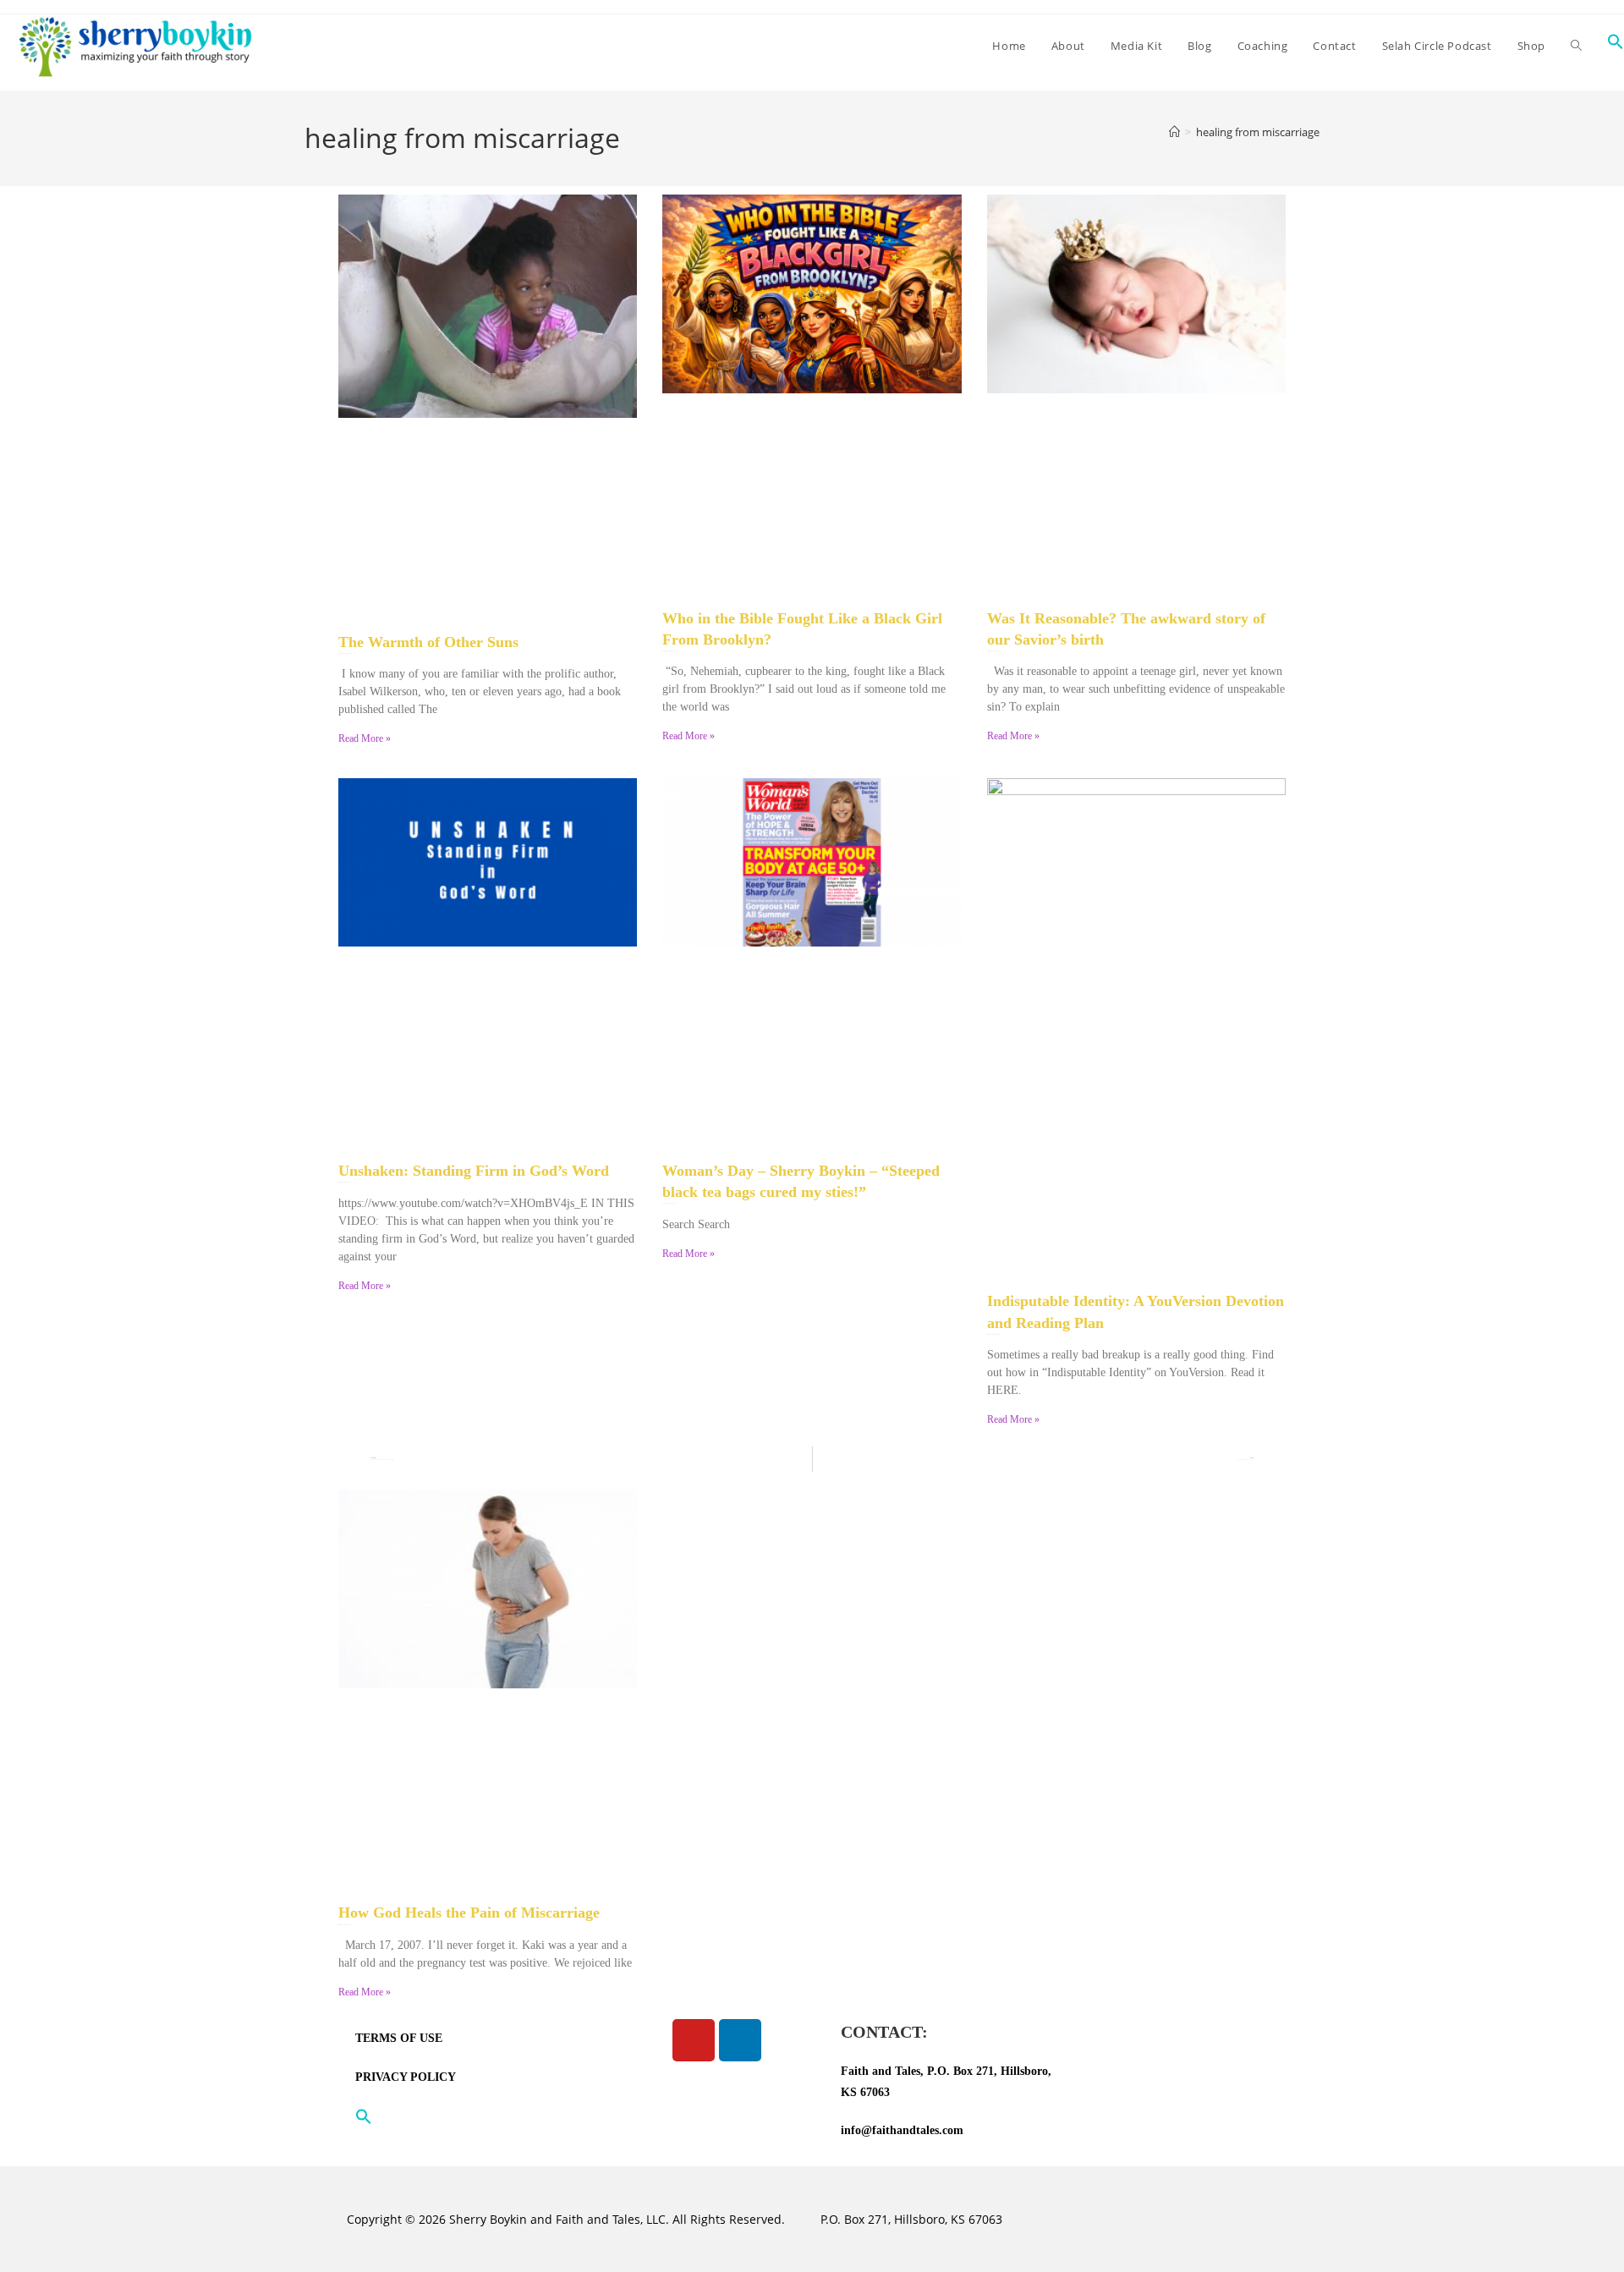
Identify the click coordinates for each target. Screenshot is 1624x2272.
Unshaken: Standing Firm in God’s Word (474, 1171)
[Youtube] (694, 2040)
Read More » (365, 738)
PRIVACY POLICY (406, 2077)
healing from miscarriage (1258, 132)
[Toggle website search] (1576, 46)
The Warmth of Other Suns (428, 642)
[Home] (1174, 132)
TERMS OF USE (399, 2038)
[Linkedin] (740, 2040)
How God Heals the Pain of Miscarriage (469, 1913)
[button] (465, 2116)
